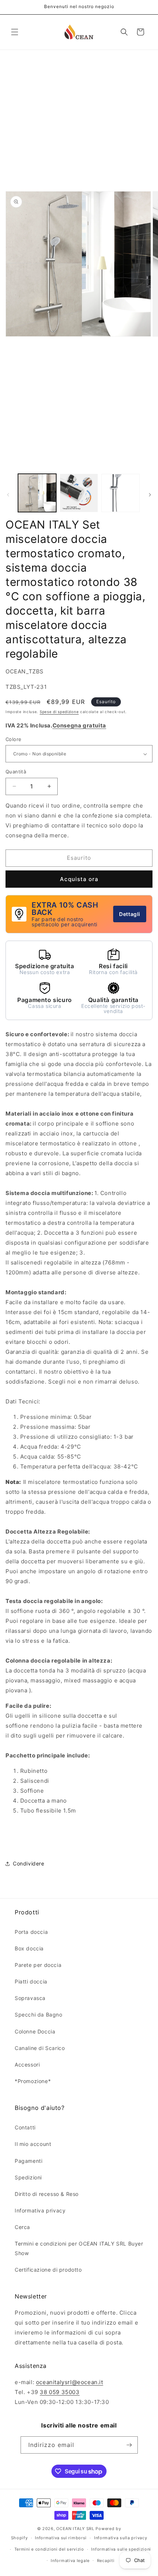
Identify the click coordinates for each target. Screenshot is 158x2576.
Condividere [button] (29, 1863)
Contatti (25, 2127)
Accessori (27, 2065)
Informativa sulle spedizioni (121, 2549)
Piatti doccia (31, 1981)
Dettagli (130, 914)
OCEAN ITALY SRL (75, 2529)
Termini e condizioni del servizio (49, 2549)
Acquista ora (79, 879)
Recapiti (106, 2561)
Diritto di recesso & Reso (47, 2194)
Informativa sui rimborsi (61, 2538)
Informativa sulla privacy (121, 2538)
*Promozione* (33, 2081)
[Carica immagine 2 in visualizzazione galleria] (79, 493)
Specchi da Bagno (39, 2015)
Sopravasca (30, 1998)
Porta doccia (31, 1932)
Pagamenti (28, 2161)
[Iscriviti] (129, 2445)
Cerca (22, 2227)
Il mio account (33, 2144)
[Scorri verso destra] (150, 495)
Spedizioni (28, 2177)
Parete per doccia (38, 1965)
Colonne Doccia (35, 2031)
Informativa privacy (40, 2210)
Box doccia (29, 1948)
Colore (13, 739)
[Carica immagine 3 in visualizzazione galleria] (121, 493)
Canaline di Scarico (40, 2048)
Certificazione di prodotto (48, 2270)
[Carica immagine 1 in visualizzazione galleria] (37, 493)
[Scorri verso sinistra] (8, 495)
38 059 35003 (60, 2392)
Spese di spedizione (59, 712)
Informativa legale (70, 2561)
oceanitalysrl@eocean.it (70, 2382)
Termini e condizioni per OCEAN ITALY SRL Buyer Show (79, 2248)
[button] (15, 32)
